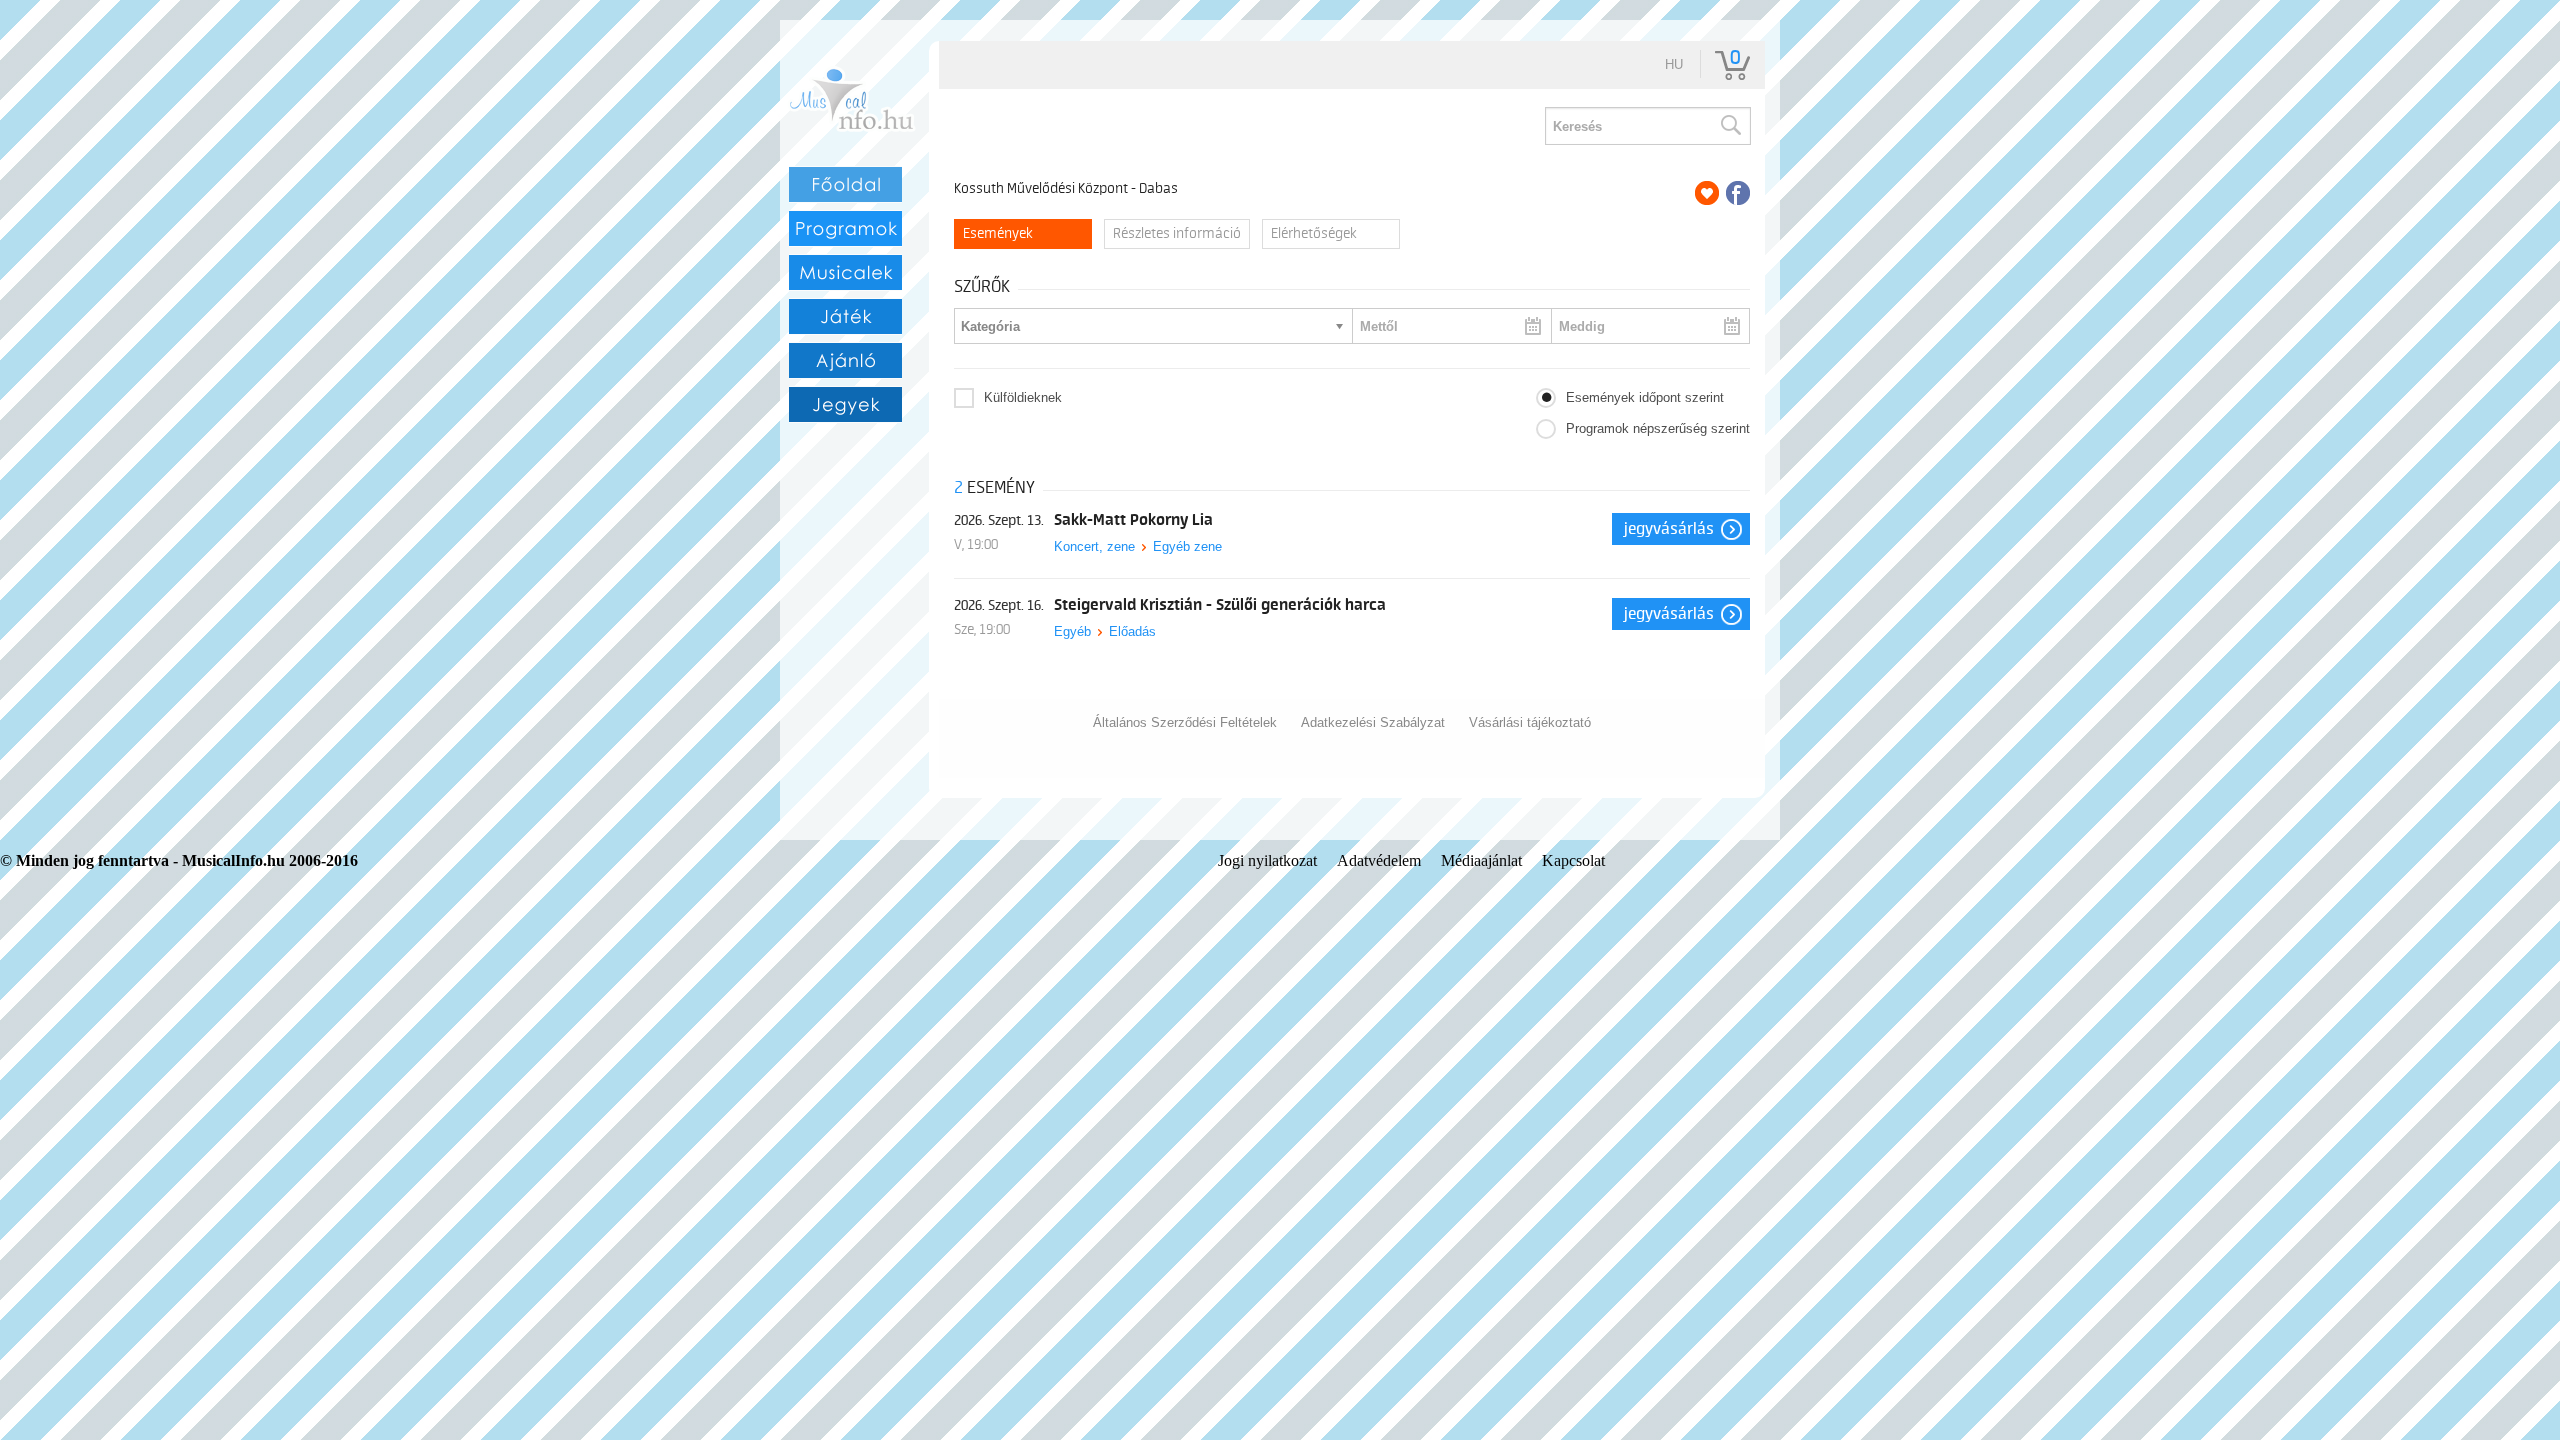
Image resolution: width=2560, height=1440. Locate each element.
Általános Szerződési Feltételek (1185, 722)
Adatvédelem (1379, 860)
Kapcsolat (1573, 860)
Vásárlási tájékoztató (1530, 722)
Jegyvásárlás (1669, 529)
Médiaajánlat (1481, 860)
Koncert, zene (1094, 546)
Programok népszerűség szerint (1658, 428)
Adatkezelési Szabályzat (1373, 722)
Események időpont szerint (1645, 397)
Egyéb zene (1187, 546)
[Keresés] (1730, 126)
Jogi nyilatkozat (1267, 860)
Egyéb (1072, 631)
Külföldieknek (1023, 397)
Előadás (1132, 631)
